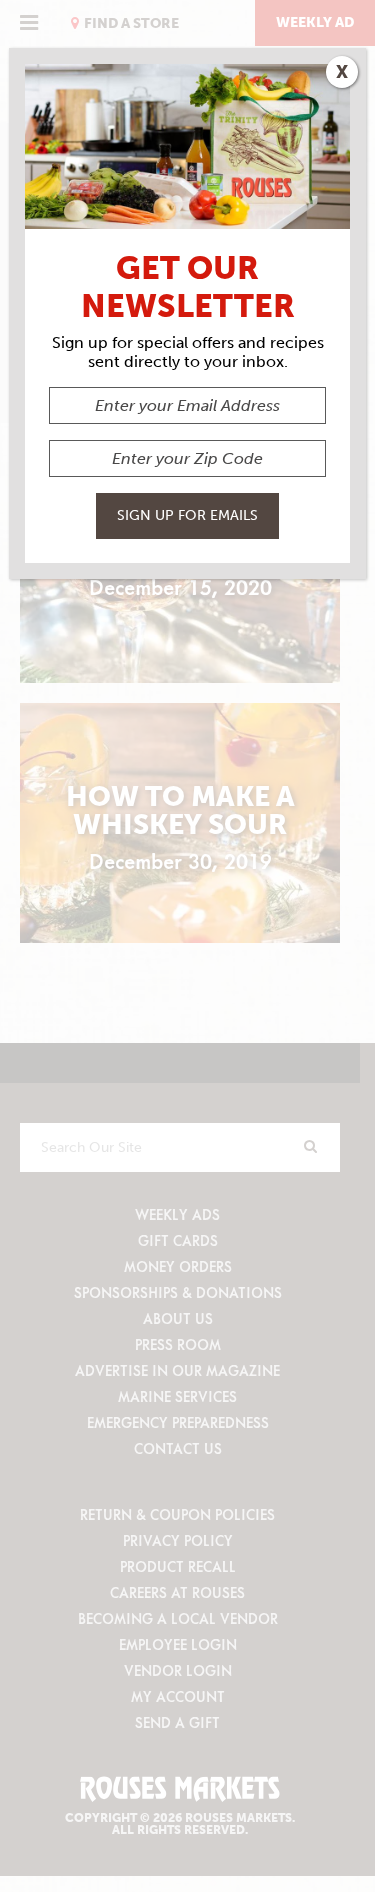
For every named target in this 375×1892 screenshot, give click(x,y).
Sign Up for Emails (187, 515)
